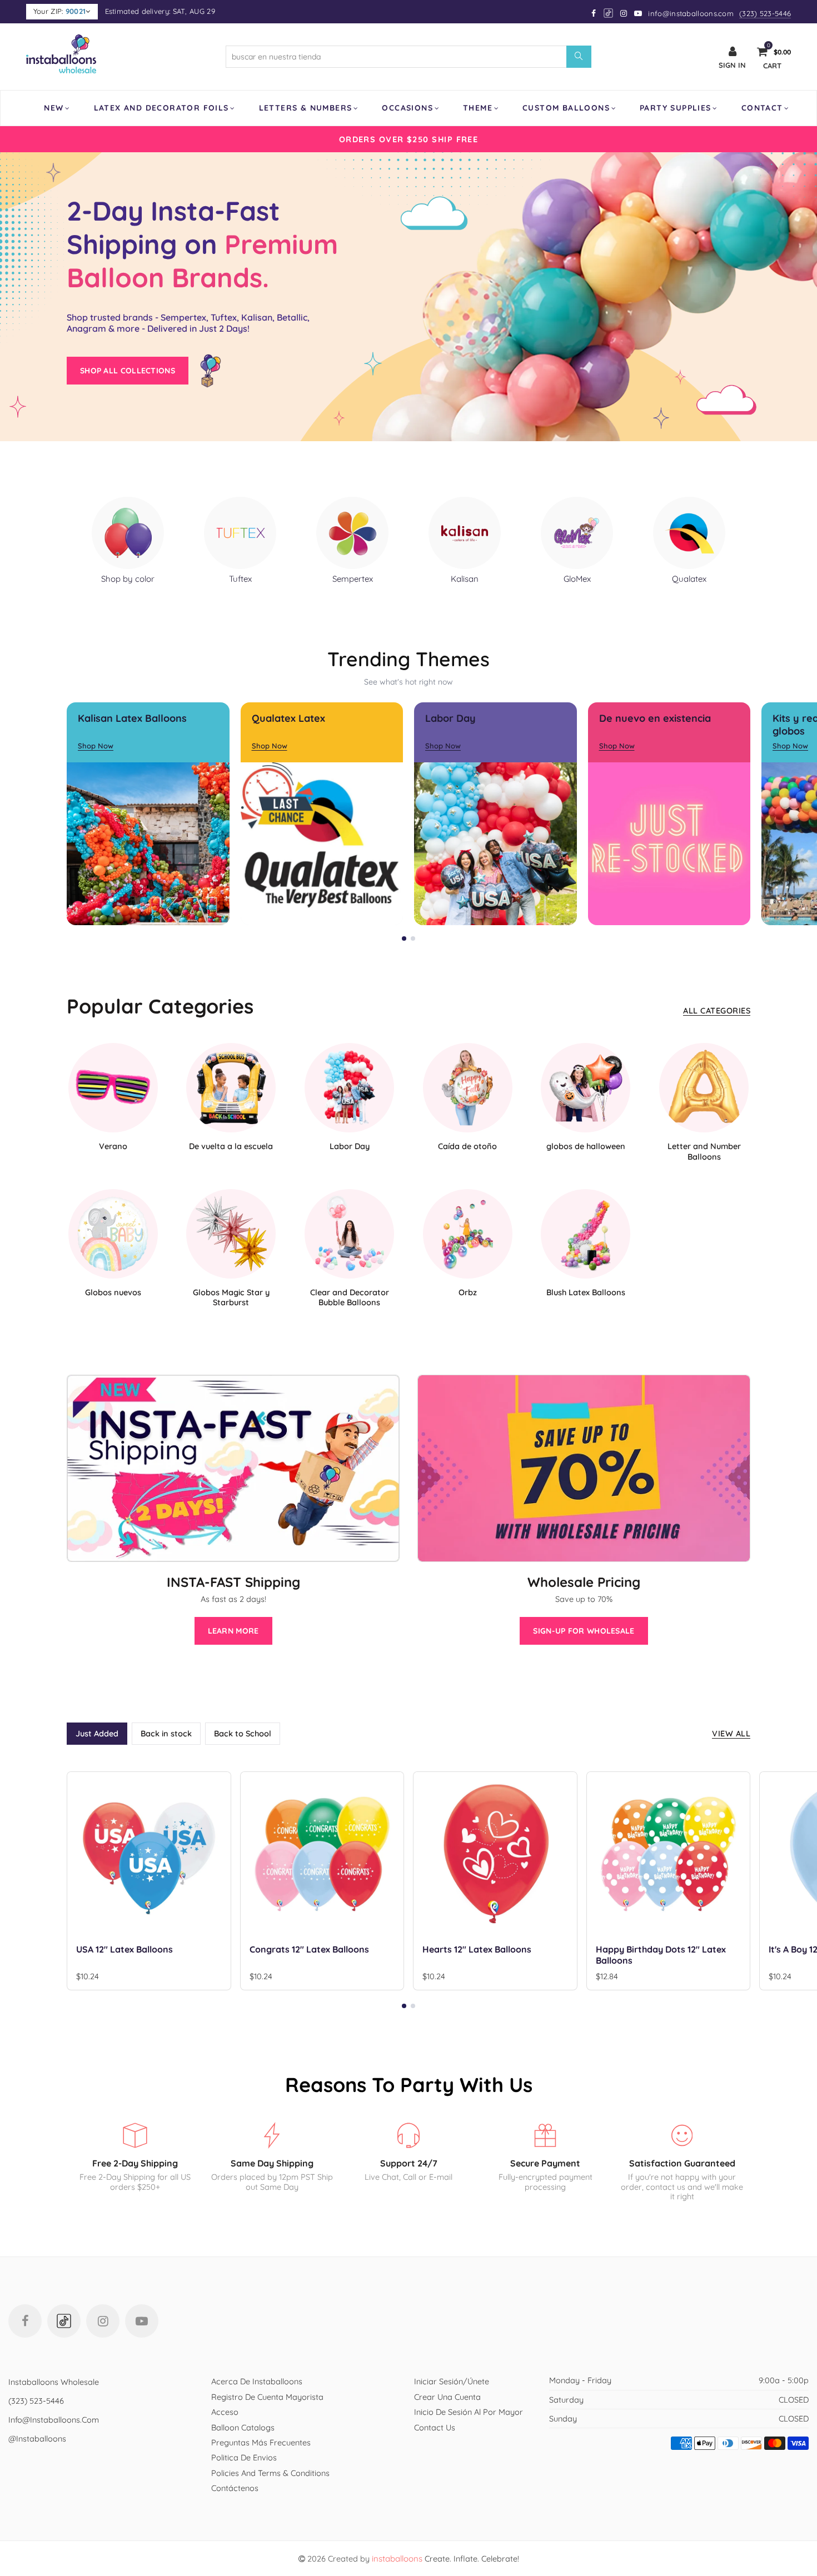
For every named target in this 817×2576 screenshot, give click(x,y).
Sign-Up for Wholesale (584, 1631)
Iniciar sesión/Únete (452, 2381)
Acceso (225, 2412)
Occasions (407, 108)
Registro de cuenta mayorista (267, 2397)
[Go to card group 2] (413, 938)
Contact (762, 108)
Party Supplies (676, 108)
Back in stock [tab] (166, 1733)
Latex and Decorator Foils (161, 108)
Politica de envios (244, 2457)
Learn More (233, 1631)
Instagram (103, 2321)
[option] (409, 139)
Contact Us (435, 2427)
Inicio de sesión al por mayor (469, 2412)
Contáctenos (235, 2488)
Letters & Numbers (306, 108)
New (54, 108)
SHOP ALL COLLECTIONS (128, 371)
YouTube (142, 2321)
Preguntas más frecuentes (261, 2442)
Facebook (25, 2321)
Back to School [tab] (243, 1733)
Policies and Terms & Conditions (270, 2473)
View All (731, 1733)
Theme (478, 108)
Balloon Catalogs (243, 2427)
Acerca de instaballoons (257, 2381)
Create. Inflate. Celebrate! (445, 2558)
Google (609, 13)
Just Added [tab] (97, 1733)
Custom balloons (566, 108)
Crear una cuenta (447, 2397)
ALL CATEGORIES (717, 1010)
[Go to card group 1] (404, 938)
